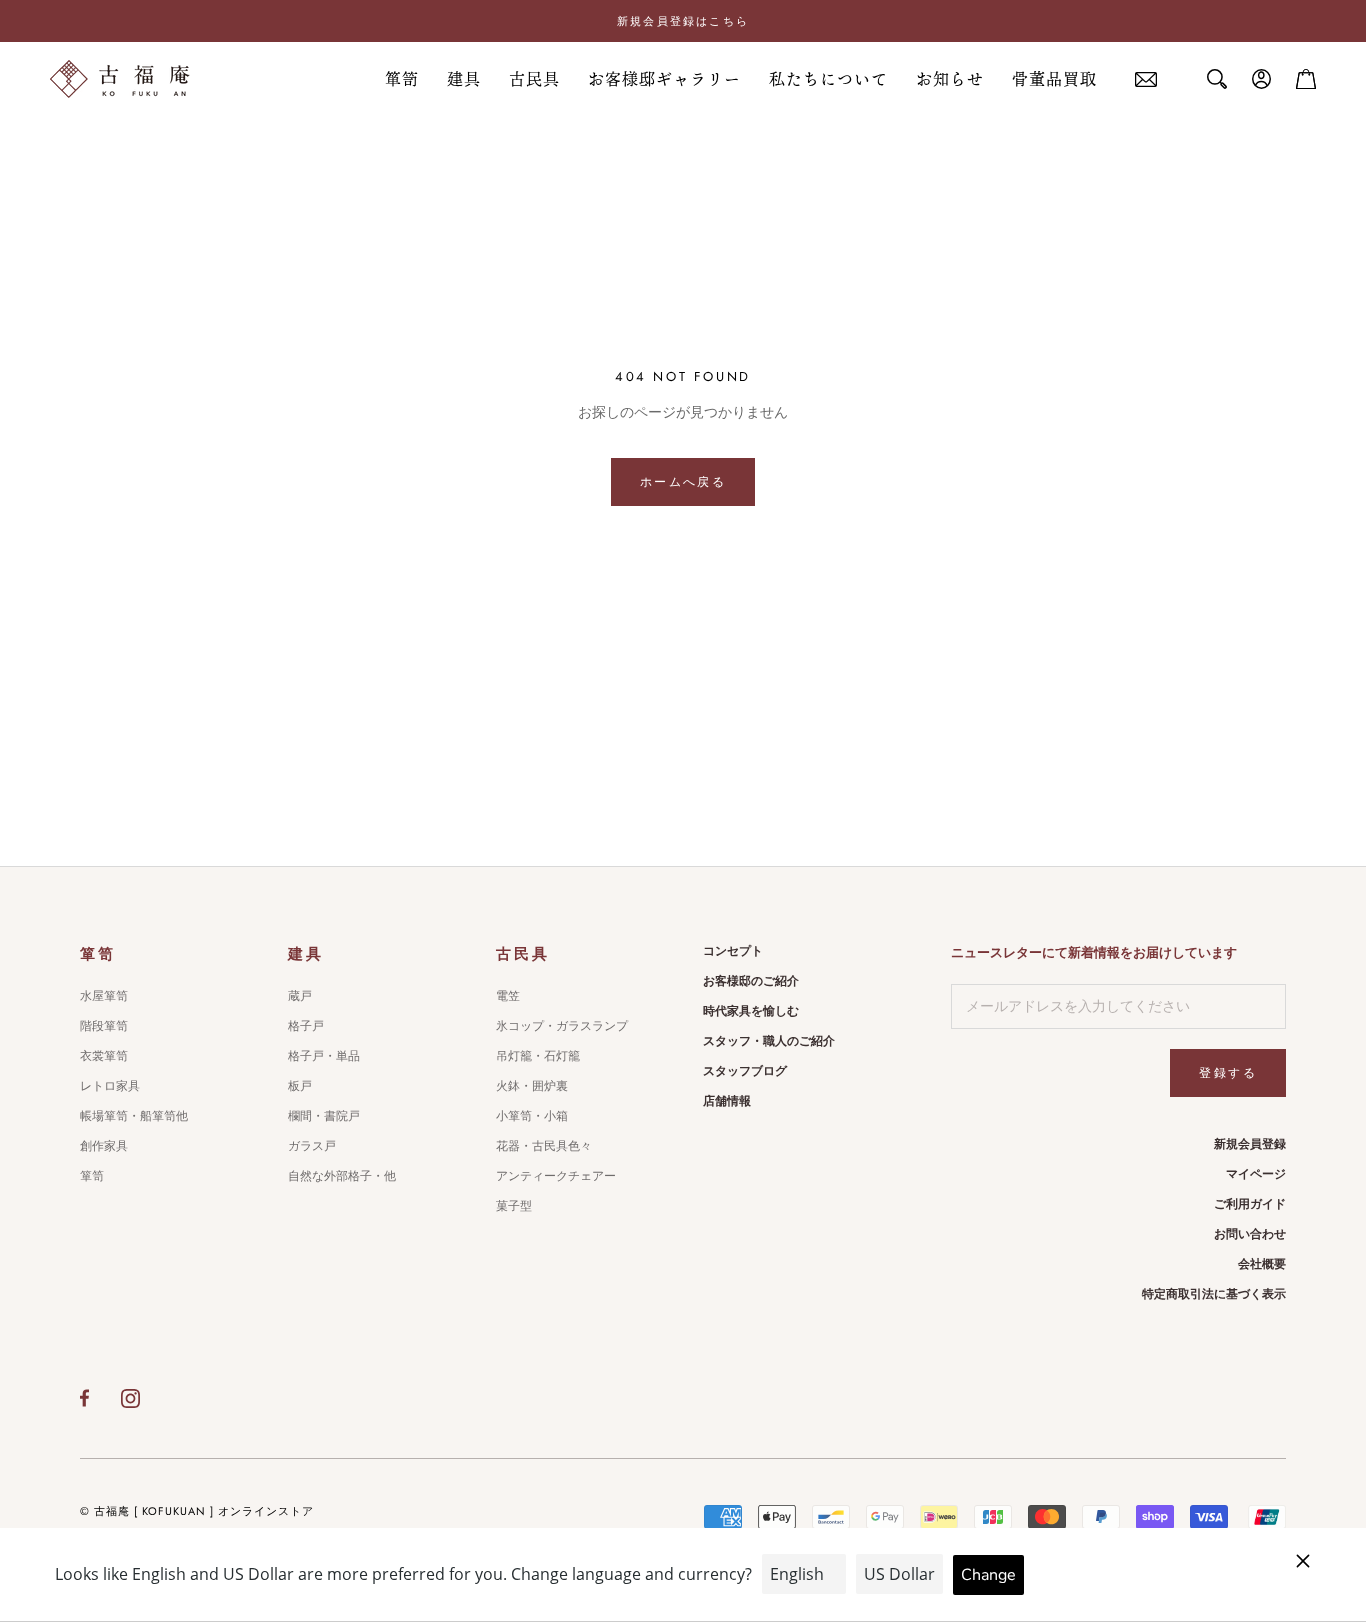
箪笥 (402, 79)
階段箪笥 (104, 1026)
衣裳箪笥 (104, 1056)
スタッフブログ (745, 1071)
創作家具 (104, 1146)
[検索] (1217, 79)
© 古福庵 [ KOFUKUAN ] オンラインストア (197, 1511)
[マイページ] (1262, 79)
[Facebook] (84, 1398)
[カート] (1306, 79)
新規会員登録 (1250, 1144)
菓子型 (514, 1206)
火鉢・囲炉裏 (532, 1086)
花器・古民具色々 (544, 1146)
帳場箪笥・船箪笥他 (134, 1116)
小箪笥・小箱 (532, 1116)
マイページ (1256, 1174)
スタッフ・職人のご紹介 (769, 1041)
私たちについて (828, 79)
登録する (1228, 1073)
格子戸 (306, 1026)
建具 (464, 79)
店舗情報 (727, 1101)
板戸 (300, 1086)
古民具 (534, 79)
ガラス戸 (312, 1146)
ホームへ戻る (683, 482)
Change (988, 1575)
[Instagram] (130, 1398)
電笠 (508, 996)
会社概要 (1262, 1264)
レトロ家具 (110, 1086)
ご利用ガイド (1250, 1204)
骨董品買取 (1054, 79)
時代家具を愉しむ (751, 1011)
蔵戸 (300, 996)
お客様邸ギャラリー (664, 79)
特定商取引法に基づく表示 (1214, 1294)
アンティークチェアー (556, 1176)
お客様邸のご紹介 (751, 981)
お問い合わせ (1250, 1234)
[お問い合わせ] (1146, 79)
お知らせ (950, 79)
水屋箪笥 (104, 996)
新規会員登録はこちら (683, 21)
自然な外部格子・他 (342, 1176)
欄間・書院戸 (324, 1116)
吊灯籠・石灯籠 (538, 1056)
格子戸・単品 (324, 1056)
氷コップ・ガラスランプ (562, 1026)
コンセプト (733, 951)
